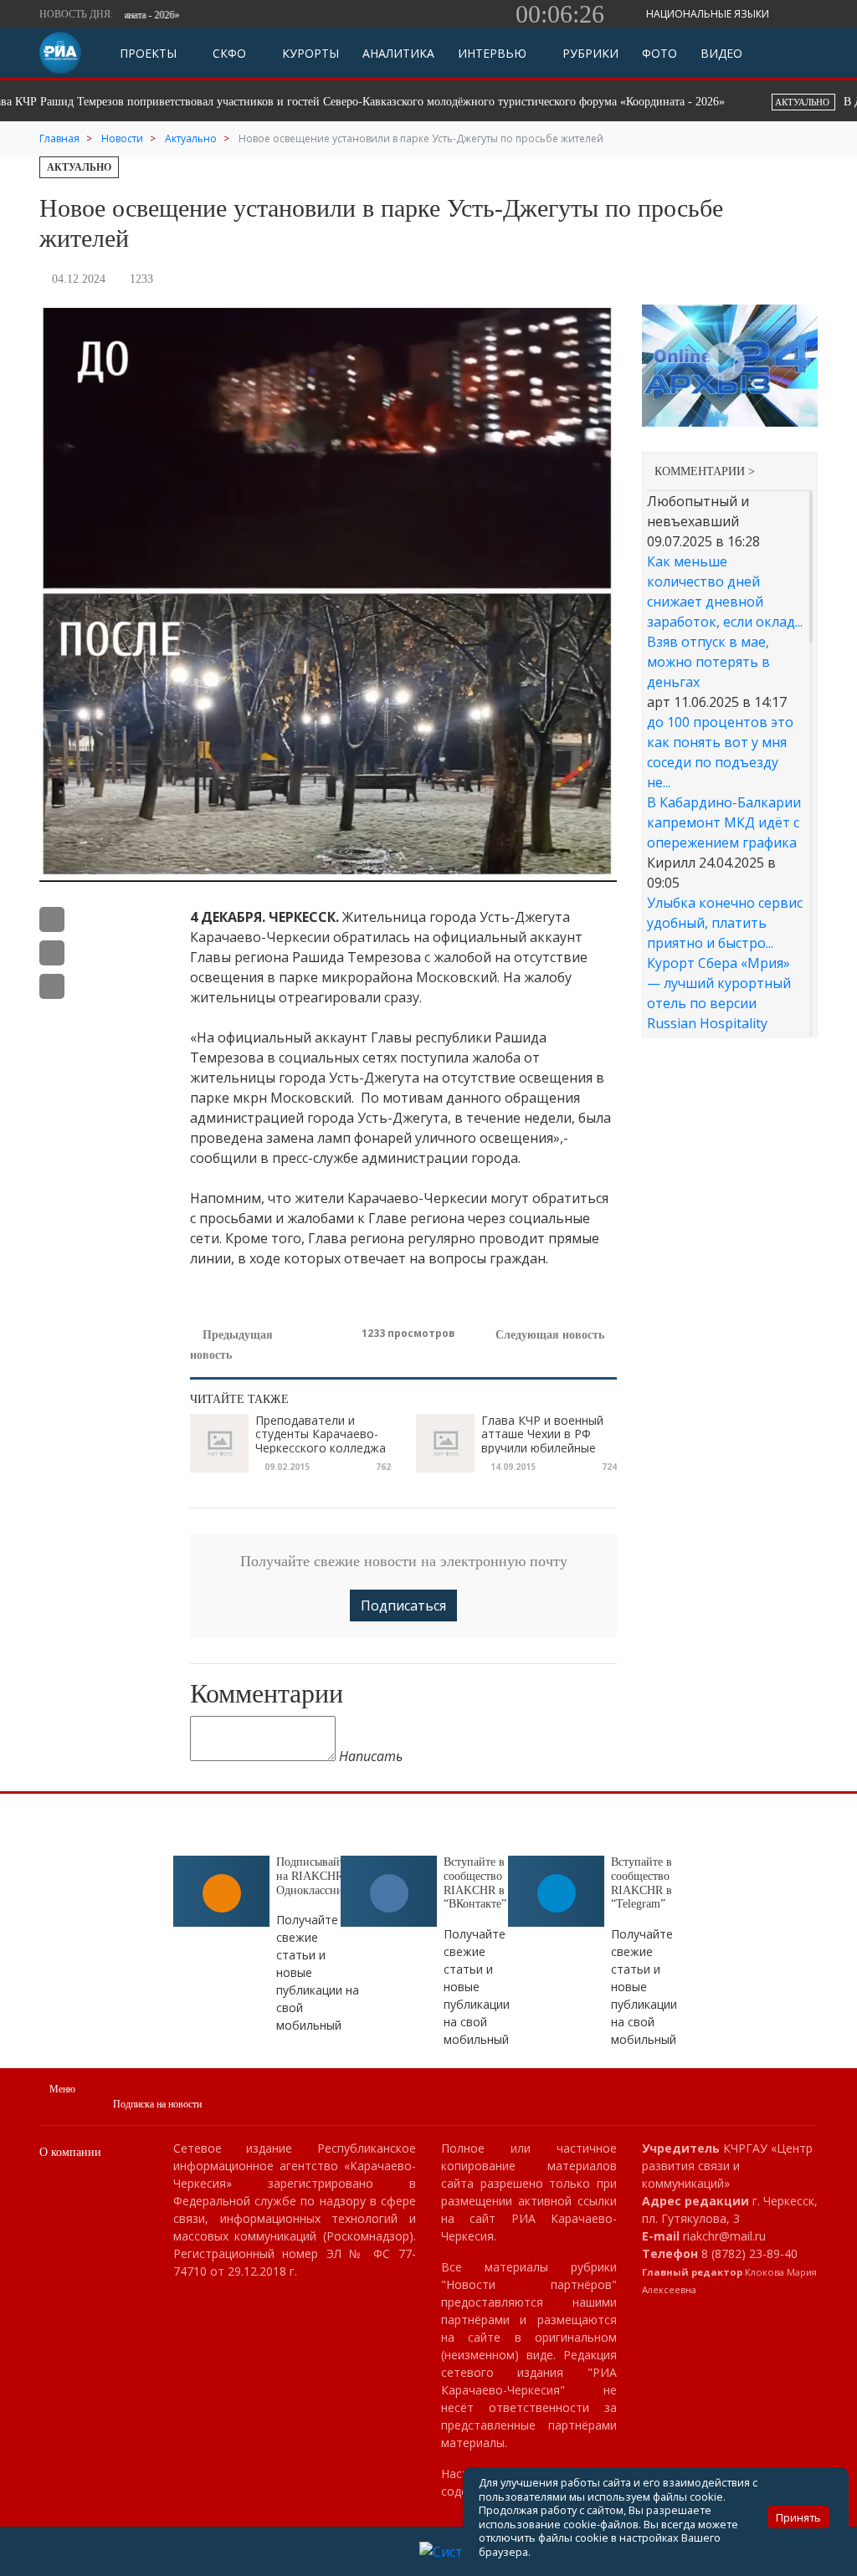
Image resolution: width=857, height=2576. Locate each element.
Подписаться (403, 1606)
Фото (659, 53)
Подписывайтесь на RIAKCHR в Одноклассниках (318, 1876)
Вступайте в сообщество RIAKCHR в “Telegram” (641, 1883)
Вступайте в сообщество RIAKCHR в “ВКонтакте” (475, 1883)
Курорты (309, 53)
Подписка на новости (157, 2104)
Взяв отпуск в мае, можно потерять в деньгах (708, 662)
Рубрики (589, 53)
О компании (70, 2152)
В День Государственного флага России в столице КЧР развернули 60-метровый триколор (430, 102)
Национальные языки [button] (709, 14)
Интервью (492, 53)
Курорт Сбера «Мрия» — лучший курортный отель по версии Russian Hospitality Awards (719, 1003)
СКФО (228, 53)
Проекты (148, 53)
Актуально (79, 167)
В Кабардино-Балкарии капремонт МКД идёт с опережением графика (724, 822)
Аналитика (398, 53)
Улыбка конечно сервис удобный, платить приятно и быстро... (725, 923)
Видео (721, 53)
